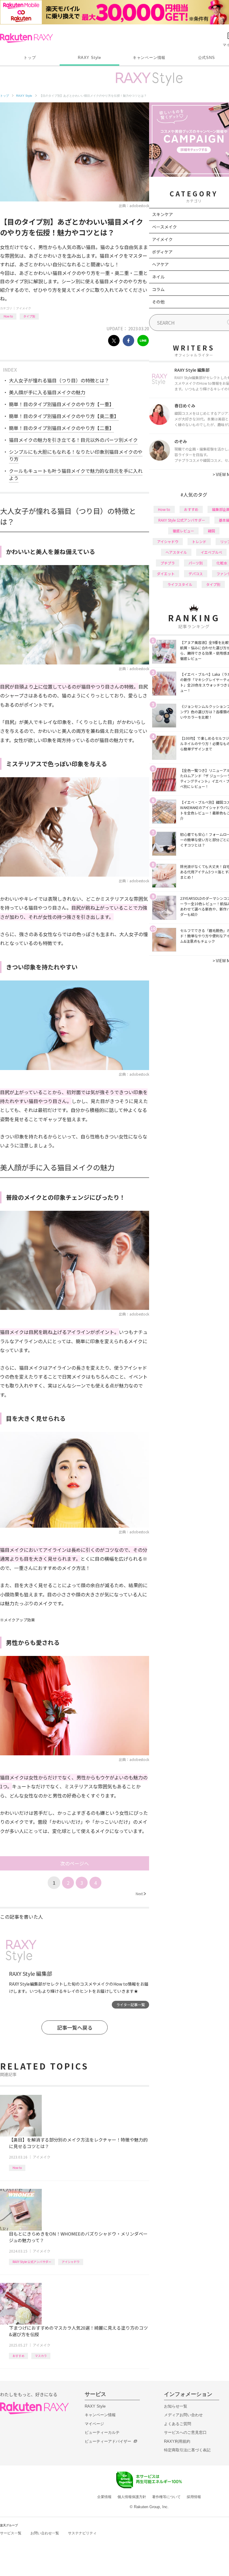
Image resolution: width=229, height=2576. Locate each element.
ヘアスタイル (176, 552)
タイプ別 (29, 316)
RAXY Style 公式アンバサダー (32, 2262)
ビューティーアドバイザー (108, 2441)
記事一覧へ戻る (75, 2027)
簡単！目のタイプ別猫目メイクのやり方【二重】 (61, 428)
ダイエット (166, 574)
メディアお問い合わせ (183, 2415)
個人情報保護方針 (132, 2497)
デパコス (196, 574)
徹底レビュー (183, 531)
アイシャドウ (71, 2262)
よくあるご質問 (178, 2424)
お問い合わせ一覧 (45, 2533)
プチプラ (168, 563)
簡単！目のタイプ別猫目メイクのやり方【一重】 (61, 404)
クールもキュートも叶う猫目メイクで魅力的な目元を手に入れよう (76, 474)
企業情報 (104, 2497)
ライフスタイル (180, 584)
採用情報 (194, 2497)
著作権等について (166, 2497)
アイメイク (24, 308)
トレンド (199, 541)
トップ (30, 58)
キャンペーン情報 (149, 58)
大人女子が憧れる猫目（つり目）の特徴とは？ (59, 380)
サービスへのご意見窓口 (185, 2432)
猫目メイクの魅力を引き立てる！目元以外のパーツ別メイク (73, 440)
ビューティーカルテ (102, 2432)
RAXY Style (89, 58)
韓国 (211, 531)
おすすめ (18, 2356)
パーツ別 (196, 563)
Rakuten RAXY (26, 38)
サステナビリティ (82, 2533)
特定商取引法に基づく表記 (187, 2450)
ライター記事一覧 (131, 2005)
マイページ (94, 2424)
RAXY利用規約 (177, 2441)
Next (141, 1894)
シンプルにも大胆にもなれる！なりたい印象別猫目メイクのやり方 (76, 455)
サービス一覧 (11, 2533)
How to (8, 316)
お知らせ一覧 (176, 2406)
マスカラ (41, 2356)
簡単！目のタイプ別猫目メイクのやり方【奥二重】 (64, 416)
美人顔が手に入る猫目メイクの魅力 (47, 392)
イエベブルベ (211, 552)
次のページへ (75, 1863)
